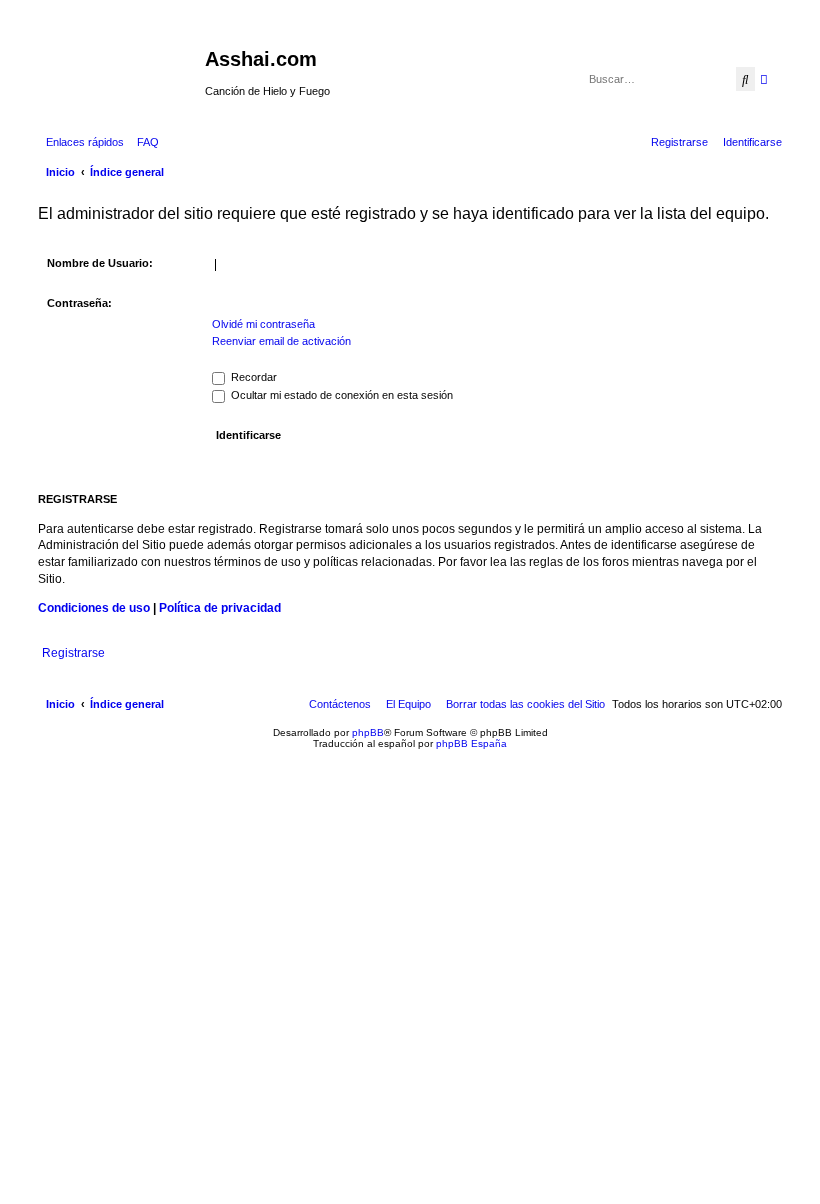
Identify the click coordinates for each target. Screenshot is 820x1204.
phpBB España (471, 743)
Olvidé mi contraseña (263, 324)
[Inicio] (119, 65)
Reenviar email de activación (281, 341)
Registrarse (73, 653)
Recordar (252, 377)
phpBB (368, 732)
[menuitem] (144, 142)
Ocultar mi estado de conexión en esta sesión (340, 395)
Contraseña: (79, 303)
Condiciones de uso (94, 608)
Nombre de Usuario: (100, 263)
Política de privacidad (220, 608)
